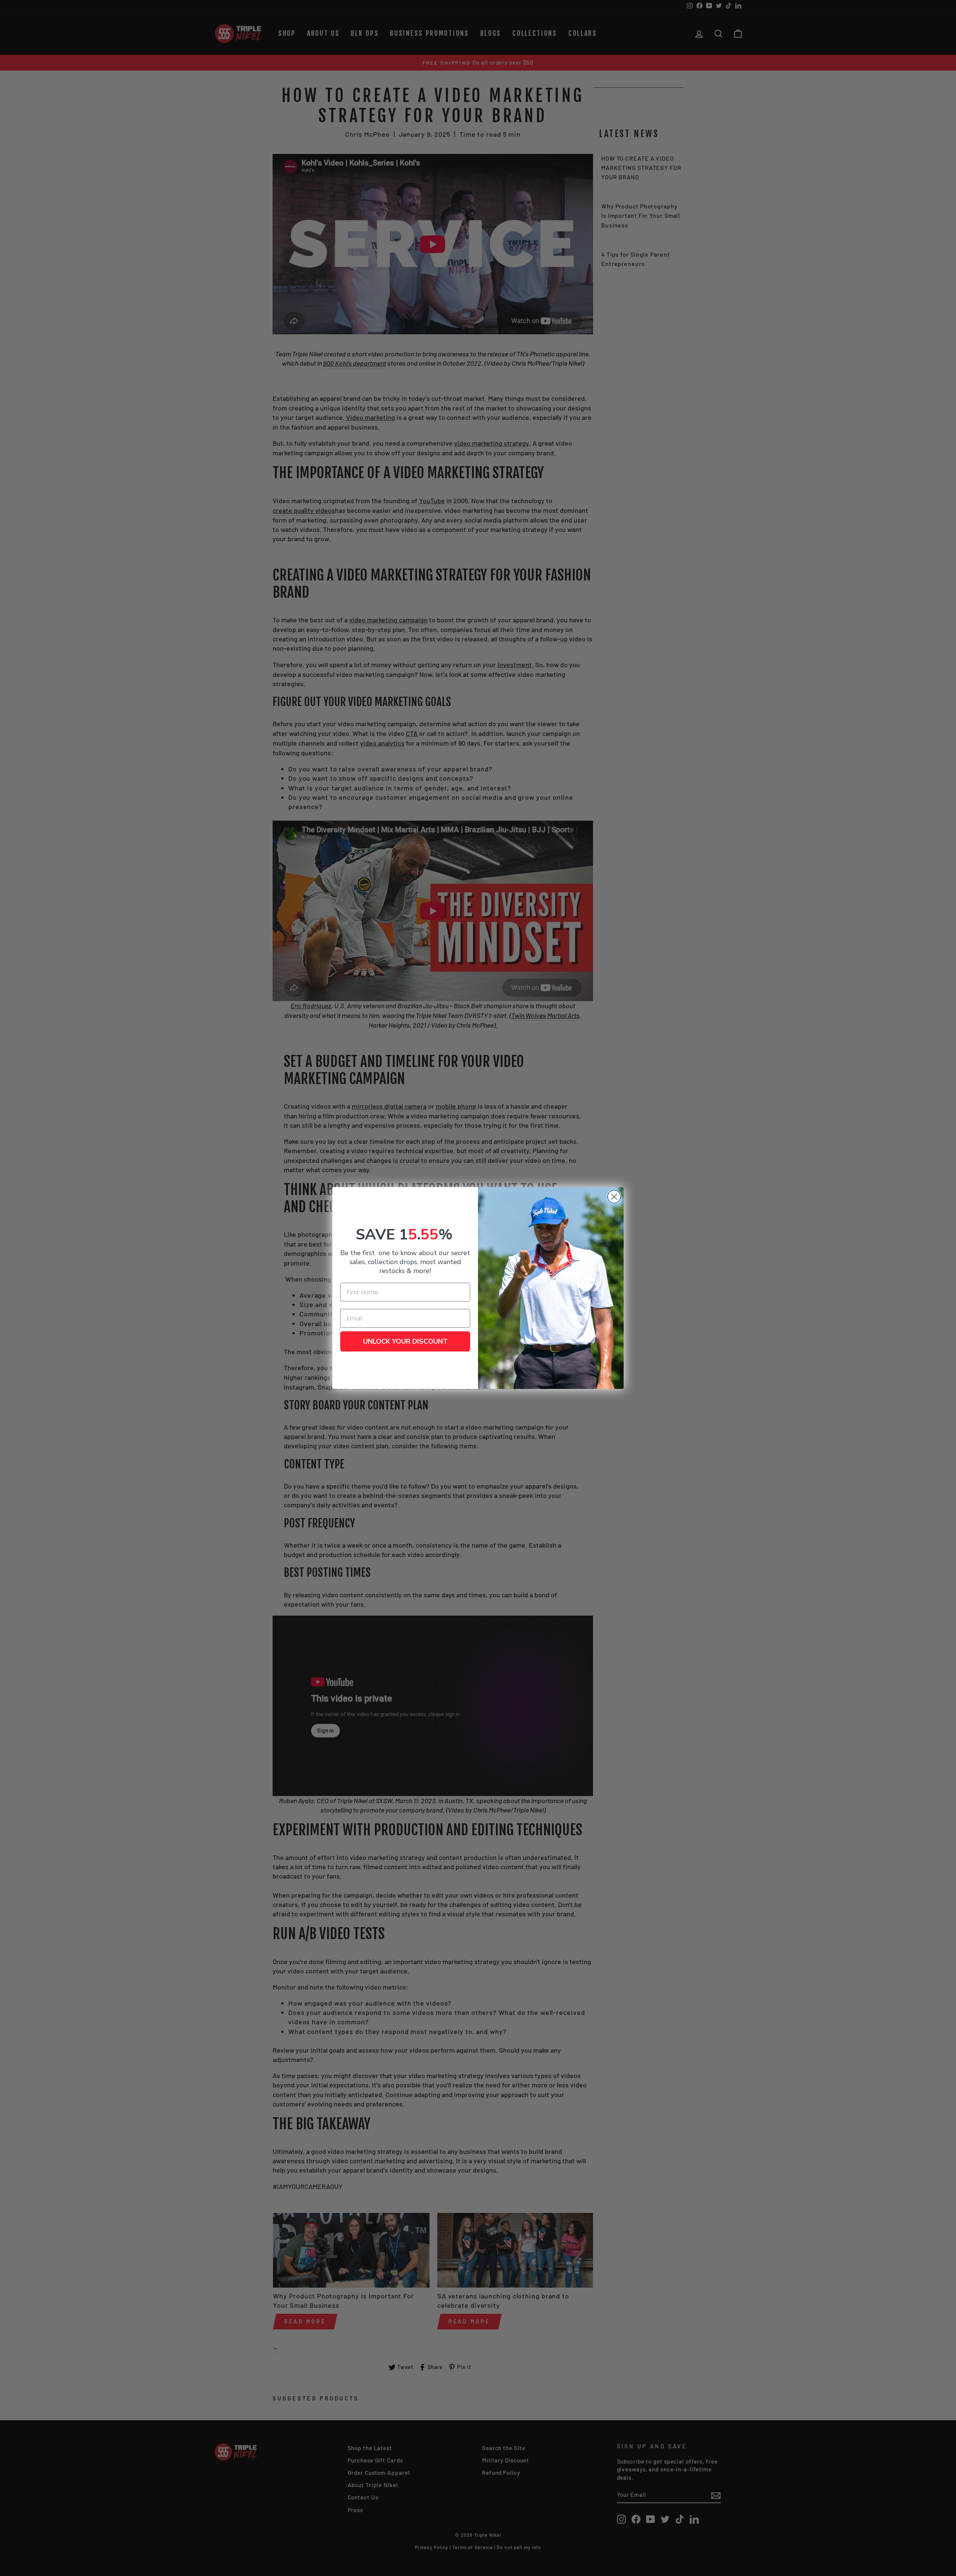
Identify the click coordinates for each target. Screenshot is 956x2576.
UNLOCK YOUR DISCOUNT (405, 1341)
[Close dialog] (614, 1197)
